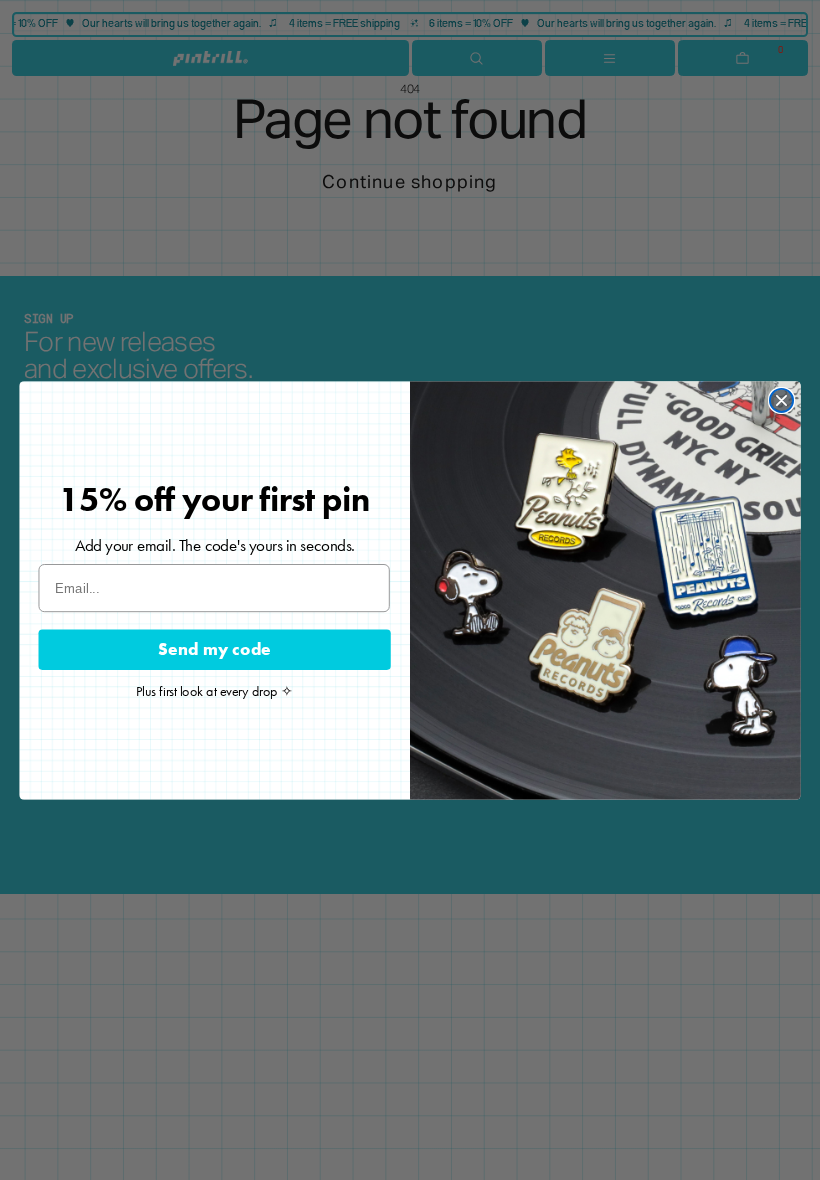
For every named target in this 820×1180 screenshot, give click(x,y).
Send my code (214, 648)
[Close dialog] (781, 399)
